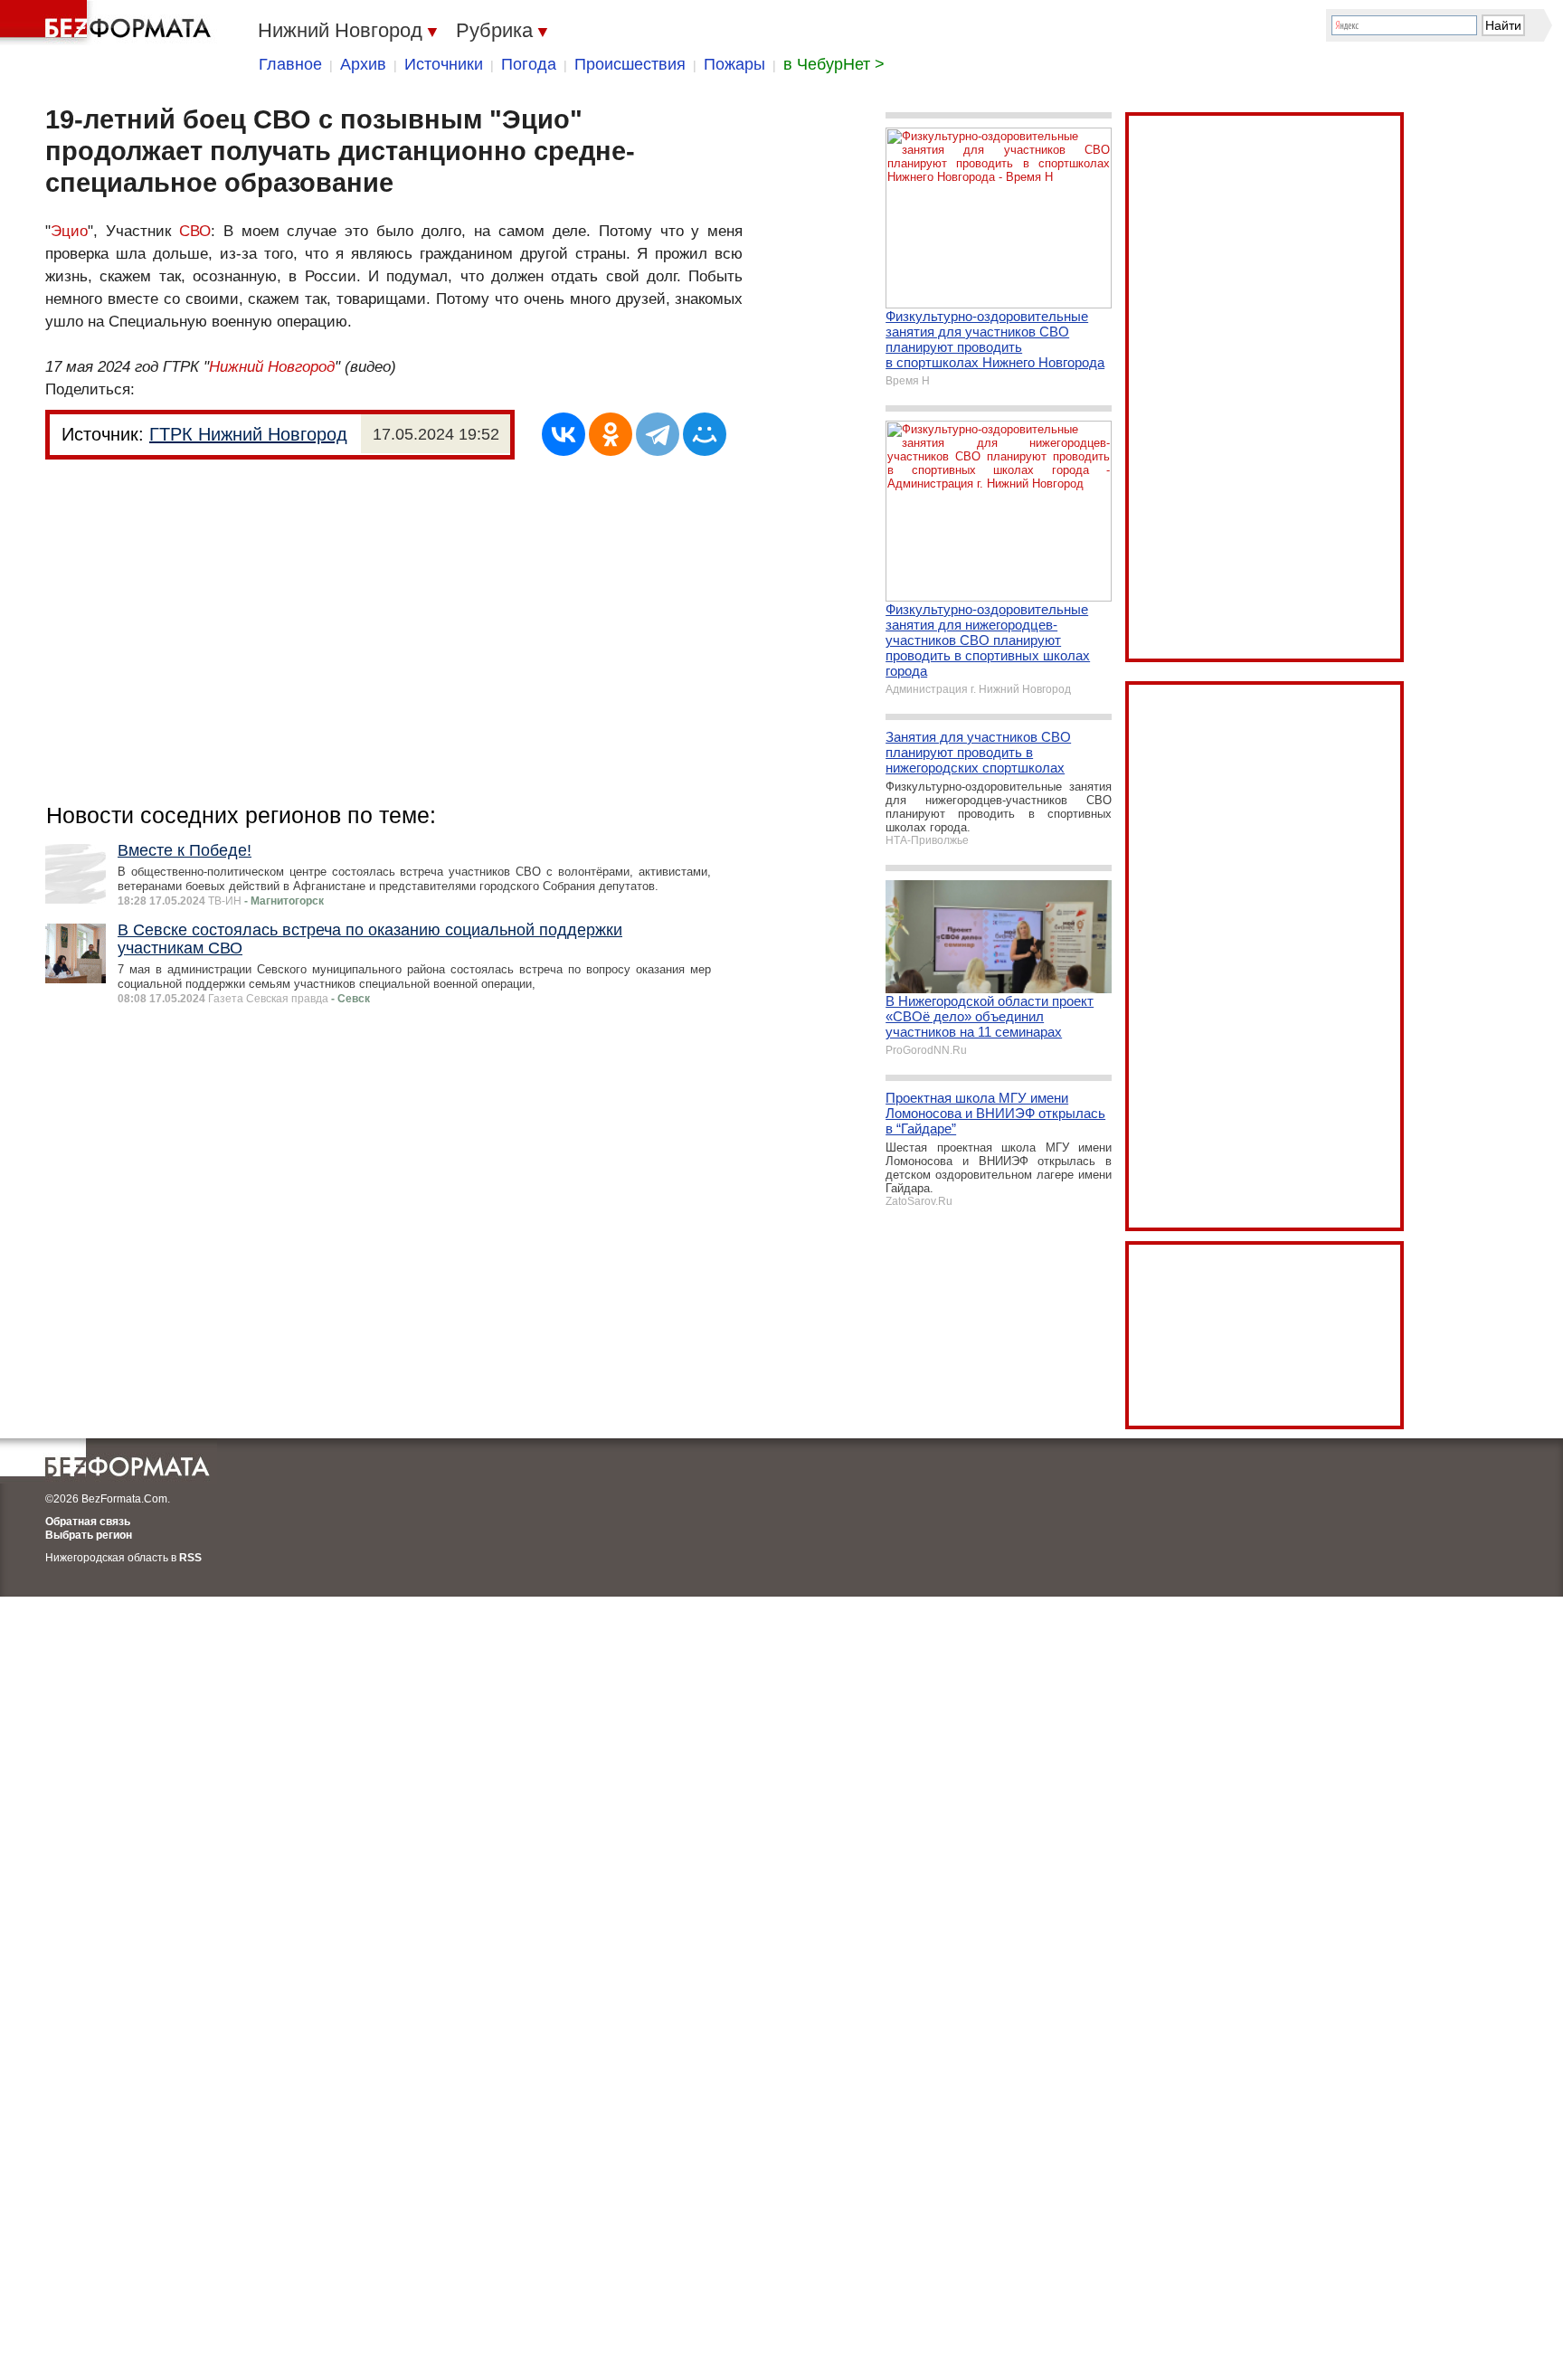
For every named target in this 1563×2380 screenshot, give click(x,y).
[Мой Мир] (705, 434)
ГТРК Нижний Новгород (248, 434)
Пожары (734, 64)
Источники (444, 64)
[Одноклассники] (611, 434)
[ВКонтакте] (564, 434)
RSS (190, 1558)
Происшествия (630, 64)
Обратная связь (88, 1522)
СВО (195, 231)
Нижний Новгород (272, 367)
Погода (529, 64)
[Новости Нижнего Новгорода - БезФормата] (109, 23)
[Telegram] (658, 434)
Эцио (69, 231)
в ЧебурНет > (834, 64)
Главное (290, 64)
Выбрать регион (89, 1535)
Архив (363, 64)
